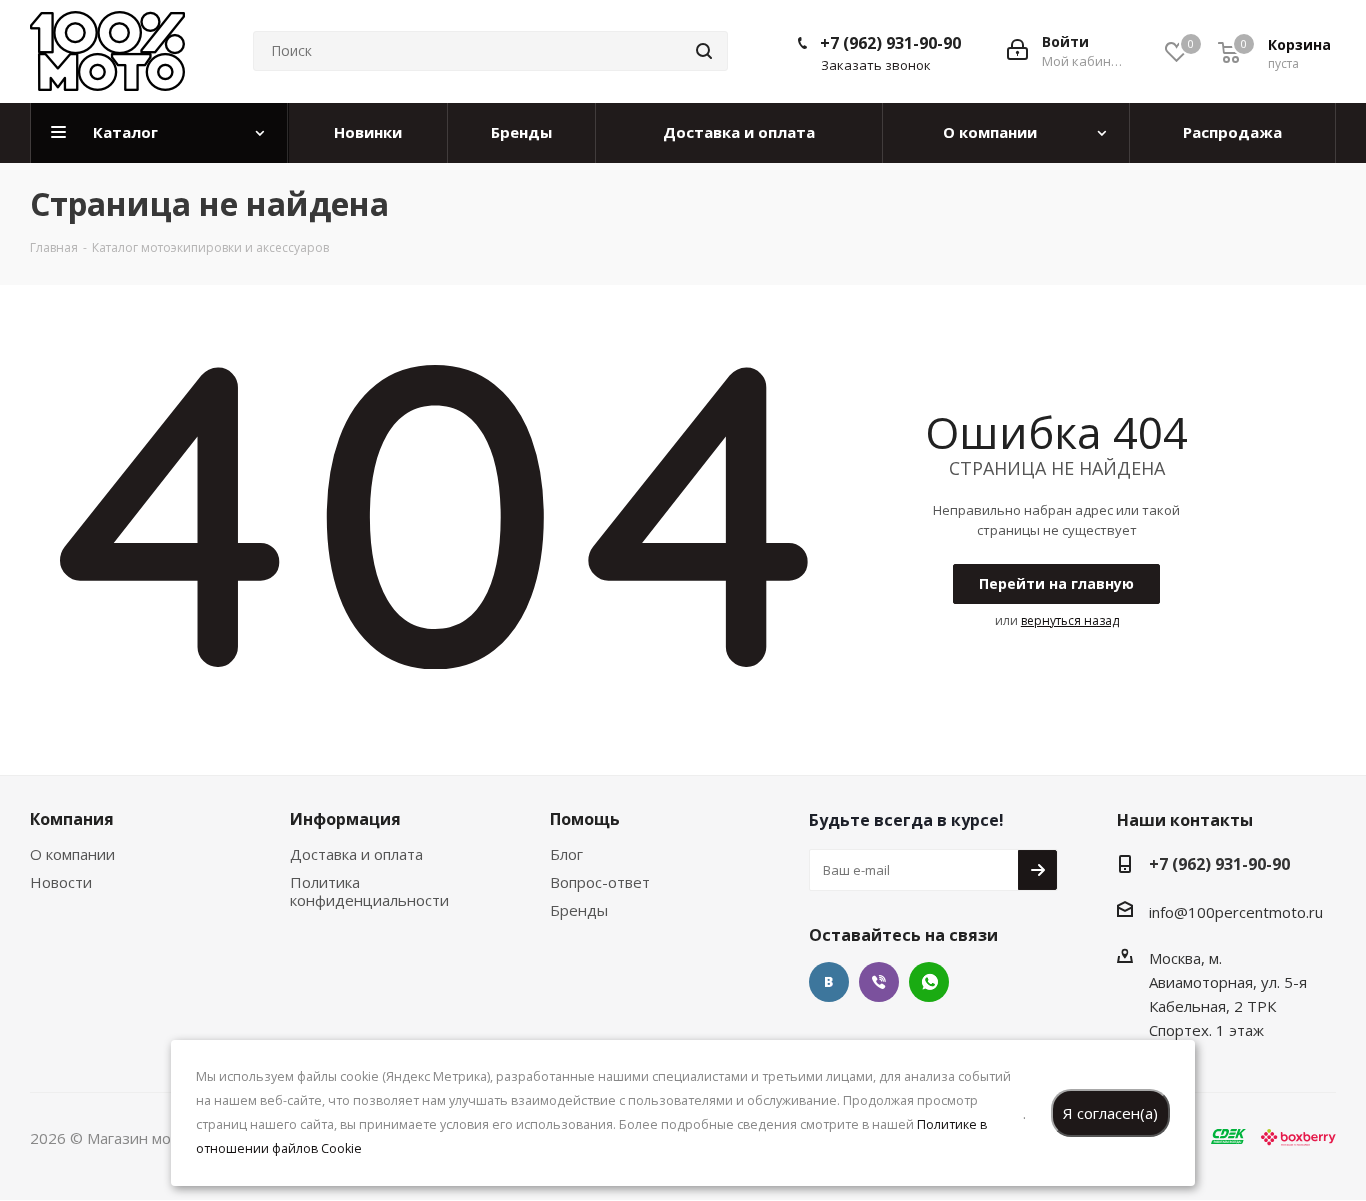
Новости (61, 882)
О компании (72, 854)
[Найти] (704, 51)
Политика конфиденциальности (369, 891)
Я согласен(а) (1110, 1113)
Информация (345, 819)
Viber (879, 982)
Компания (72, 819)
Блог (566, 854)
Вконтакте (829, 982)
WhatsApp (929, 982)
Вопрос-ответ (600, 882)
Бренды (579, 910)
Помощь (585, 819)
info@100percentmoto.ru (1236, 912)
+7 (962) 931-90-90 (890, 43)
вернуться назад (1070, 620)
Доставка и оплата (356, 854)
